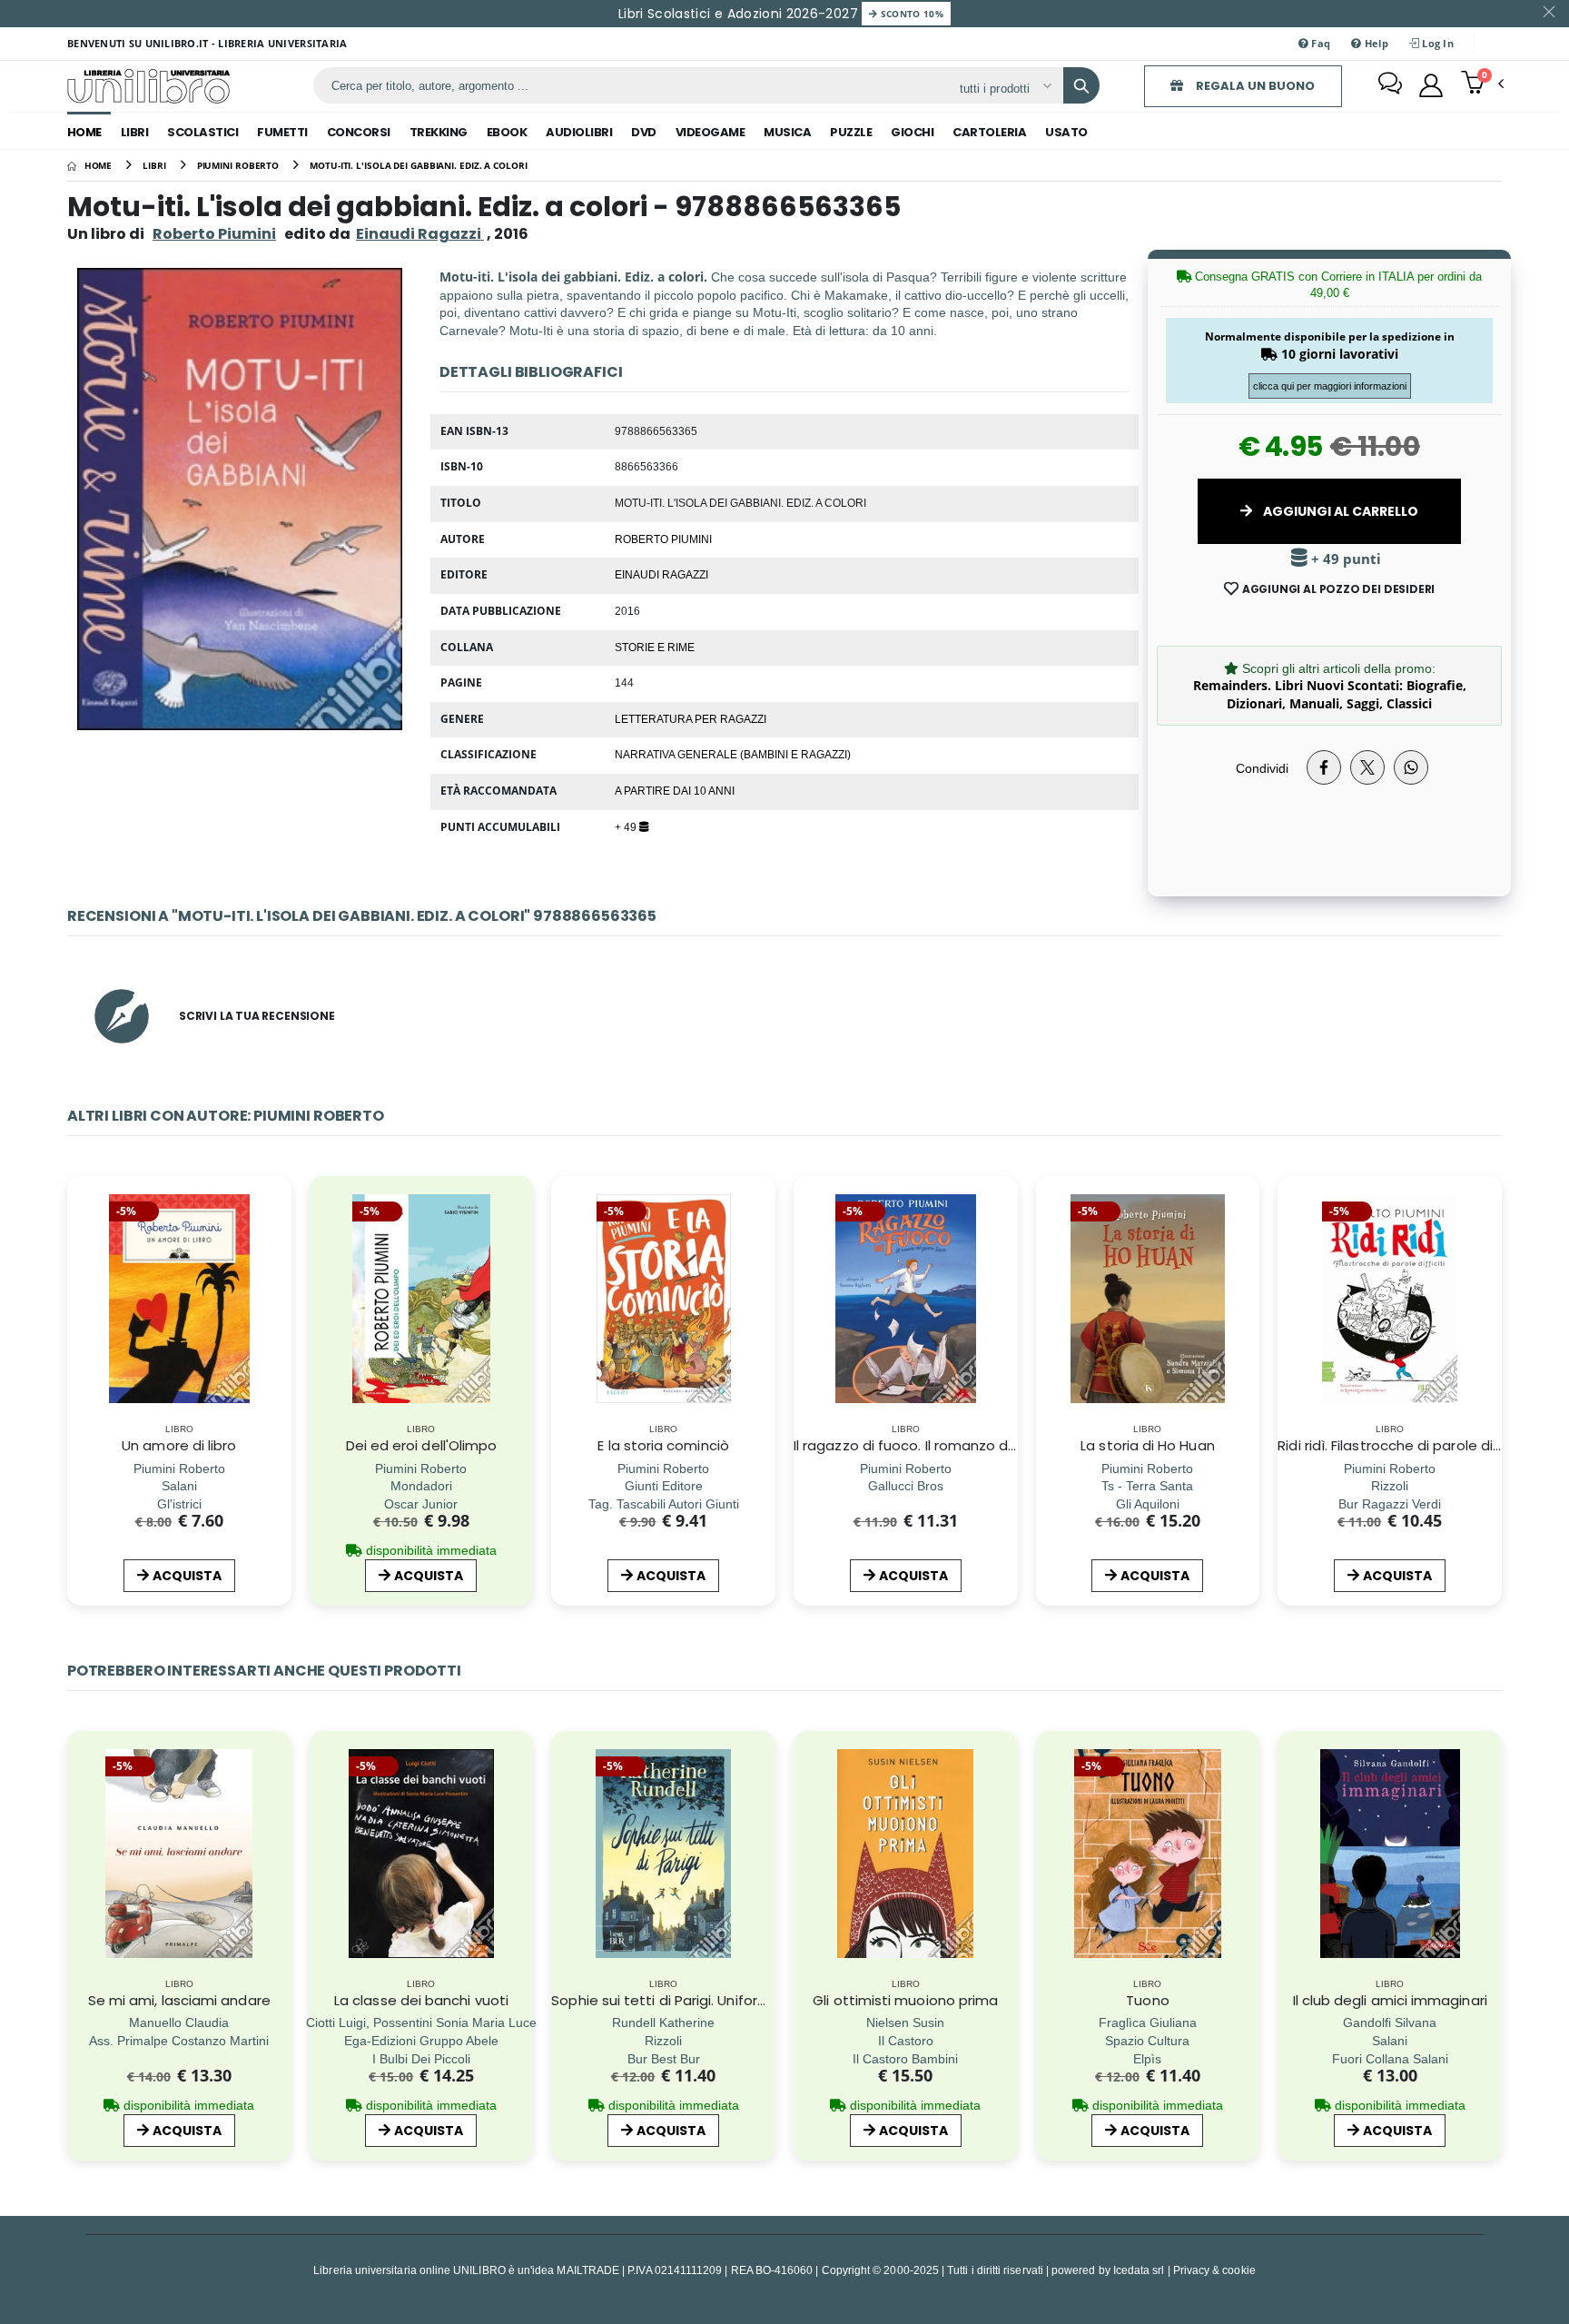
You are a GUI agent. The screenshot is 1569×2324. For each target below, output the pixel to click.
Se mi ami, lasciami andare (179, 2000)
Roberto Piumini (214, 234)
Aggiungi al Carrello (1339, 511)
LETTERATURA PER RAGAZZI (691, 718)
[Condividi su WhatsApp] (1411, 767)
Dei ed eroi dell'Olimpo (422, 1445)
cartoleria (989, 132)
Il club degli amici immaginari (1390, 2000)
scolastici (202, 132)
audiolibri (579, 132)
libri (135, 132)
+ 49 (627, 826)
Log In (1436, 43)
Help (1374, 43)
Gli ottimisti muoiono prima (905, 2000)
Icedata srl (1139, 2270)
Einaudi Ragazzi (661, 574)
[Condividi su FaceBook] (1324, 767)
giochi (912, 132)
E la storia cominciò (663, 1445)
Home (84, 132)
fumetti (282, 132)
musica (787, 132)
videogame (710, 132)
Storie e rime (655, 647)
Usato (1066, 132)
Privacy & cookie (1214, 2270)
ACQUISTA (187, 1576)
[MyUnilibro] (1431, 85)
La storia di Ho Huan (1148, 1445)
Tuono (1147, 2000)
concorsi (359, 132)
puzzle (851, 132)
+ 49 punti (1344, 559)
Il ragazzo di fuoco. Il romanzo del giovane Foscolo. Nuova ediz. (1007, 1445)
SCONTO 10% (910, 14)
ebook (507, 132)
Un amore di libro (179, 1445)
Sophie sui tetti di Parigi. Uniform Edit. (676, 2000)
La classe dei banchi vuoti (421, 2000)
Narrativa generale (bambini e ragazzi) (733, 754)
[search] (1081, 85)
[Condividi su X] (1367, 767)
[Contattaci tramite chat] (1390, 85)
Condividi (1262, 768)
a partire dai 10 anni (675, 790)
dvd (644, 132)
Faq (1319, 43)
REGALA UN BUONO (1254, 86)
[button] (1482, 84)
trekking (439, 132)
